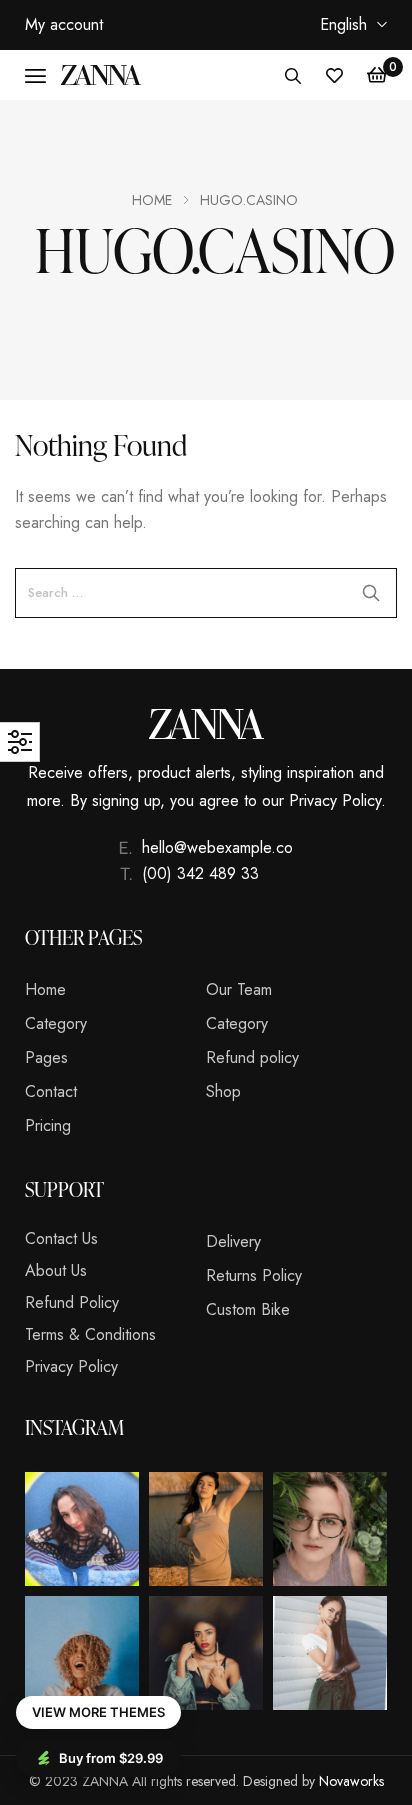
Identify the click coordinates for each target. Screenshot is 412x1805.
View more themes (98, 1712)
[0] (377, 75)
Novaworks (351, 1781)
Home (152, 200)
